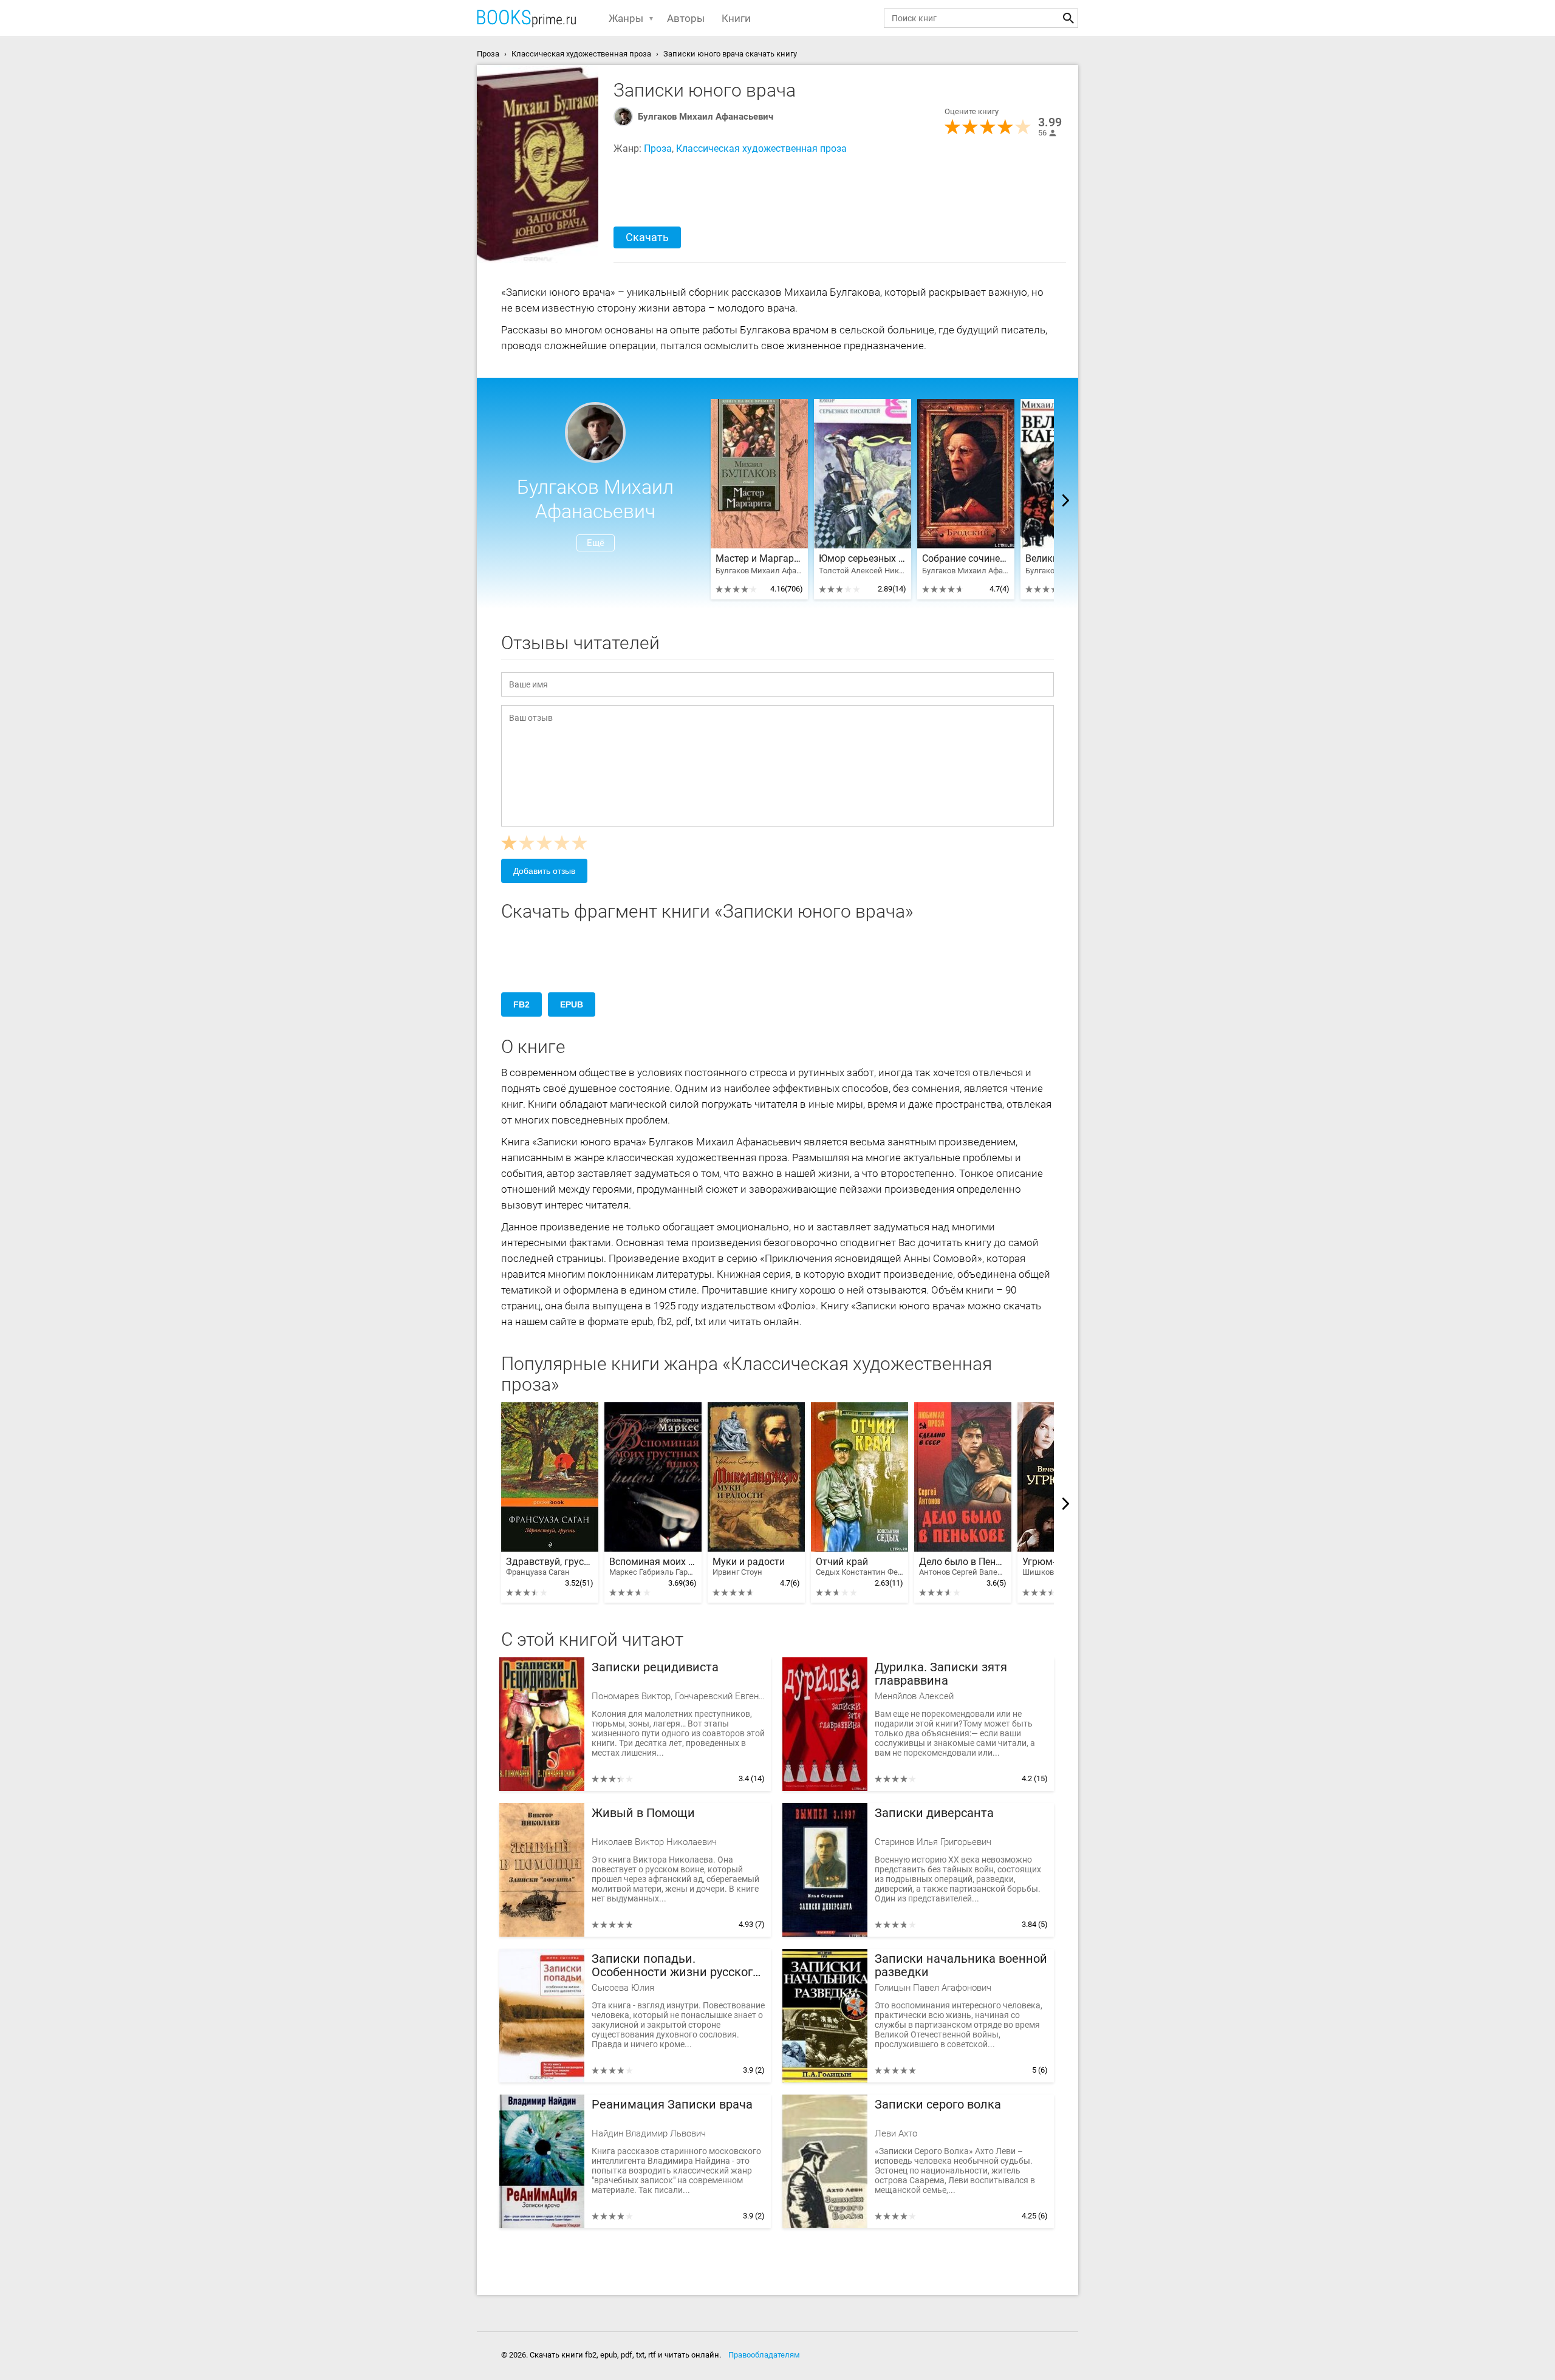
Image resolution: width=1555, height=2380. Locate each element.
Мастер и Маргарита (759, 559)
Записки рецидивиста (655, 1667)
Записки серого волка (938, 2105)
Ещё (596, 543)
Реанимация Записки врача (672, 2105)
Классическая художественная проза (761, 148)
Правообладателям (764, 2355)
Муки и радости (749, 1567)
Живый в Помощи (643, 1813)
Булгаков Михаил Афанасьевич (706, 117)
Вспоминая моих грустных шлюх (653, 1567)
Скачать (647, 237)
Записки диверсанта (934, 1813)
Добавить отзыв (544, 871)
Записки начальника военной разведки (961, 1966)
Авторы (686, 18)
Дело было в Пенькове (963, 1567)
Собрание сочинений (966, 559)
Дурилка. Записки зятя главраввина (941, 1674)
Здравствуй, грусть (550, 1567)
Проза (658, 148)
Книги (736, 18)
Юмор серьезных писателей (863, 559)
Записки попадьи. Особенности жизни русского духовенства (675, 1966)
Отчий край (860, 1567)
